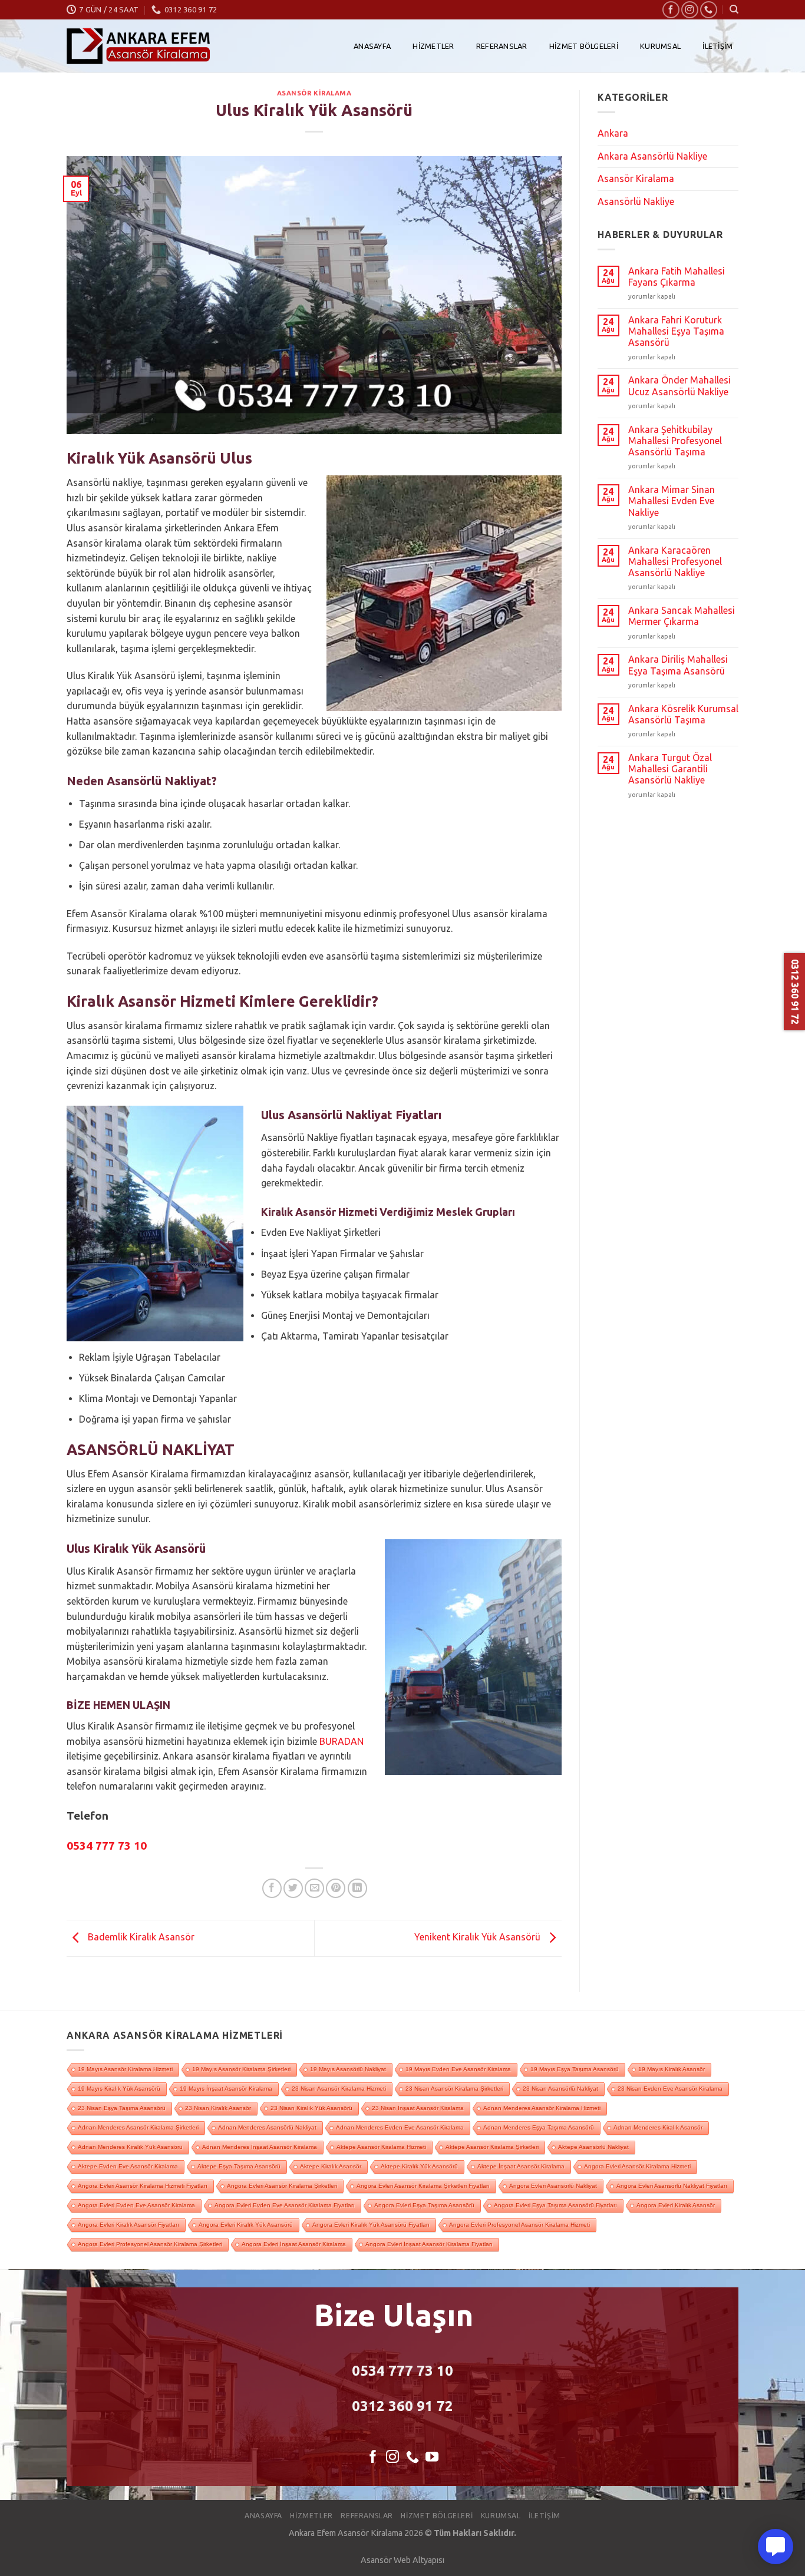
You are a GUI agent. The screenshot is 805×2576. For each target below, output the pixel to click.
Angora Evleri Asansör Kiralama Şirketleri (282, 2186)
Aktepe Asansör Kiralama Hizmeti (381, 2147)
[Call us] (709, 10)
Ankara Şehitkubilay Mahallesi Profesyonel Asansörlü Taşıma (675, 441)
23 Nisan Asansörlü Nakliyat (560, 2089)
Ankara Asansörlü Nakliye (652, 156)
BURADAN (342, 1741)
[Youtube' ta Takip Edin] (432, 2458)
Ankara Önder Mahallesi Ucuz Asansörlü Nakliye (679, 386)
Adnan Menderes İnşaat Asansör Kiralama (260, 2147)
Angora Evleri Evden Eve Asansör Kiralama (136, 2205)
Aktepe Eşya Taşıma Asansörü (239, 2166)
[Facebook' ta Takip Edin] (671, 10)
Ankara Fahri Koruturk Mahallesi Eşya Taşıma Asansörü (676, 331)
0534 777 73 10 (402, 2371)
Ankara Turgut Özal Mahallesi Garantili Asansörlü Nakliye (670, 769)
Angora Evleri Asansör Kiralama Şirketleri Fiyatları (423, 2186)
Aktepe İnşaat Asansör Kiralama (521, 2166)
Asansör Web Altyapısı (402, 2560)
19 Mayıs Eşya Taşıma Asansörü (575, 2069)
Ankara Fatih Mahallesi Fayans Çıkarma (677, 277)
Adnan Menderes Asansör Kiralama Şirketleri (138, 2127)
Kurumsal (660, 46)
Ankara (613, 133)
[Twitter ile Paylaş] (293, 1888)
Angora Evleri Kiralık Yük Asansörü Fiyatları (371, 2225)
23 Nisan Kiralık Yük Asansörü (311, 2108)
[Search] (734, 9)
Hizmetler (433, 46)
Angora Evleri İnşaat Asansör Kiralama (294, 2244)
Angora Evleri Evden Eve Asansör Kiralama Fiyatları (285, 2205)
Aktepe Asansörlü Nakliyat (593, 2147)
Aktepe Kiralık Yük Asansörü (419, 2166)
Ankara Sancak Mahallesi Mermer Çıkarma (682, 616)
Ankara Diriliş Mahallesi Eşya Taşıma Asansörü (678, 665)
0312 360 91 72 (402, 2406)
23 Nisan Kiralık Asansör (218, 2108)
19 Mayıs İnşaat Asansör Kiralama (226, 2089)
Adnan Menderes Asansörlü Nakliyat (267, 2127)
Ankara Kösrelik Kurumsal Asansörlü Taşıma (683, 714)
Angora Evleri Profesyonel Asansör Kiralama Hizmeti (519, 2225)
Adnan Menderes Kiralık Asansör (658, 2127)
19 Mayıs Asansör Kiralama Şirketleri (241, 2069)
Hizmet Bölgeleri (584, 46)
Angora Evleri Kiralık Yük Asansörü (246, 2225)
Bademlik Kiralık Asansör (140, 1937)
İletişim (717, 46)
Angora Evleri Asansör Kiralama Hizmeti (637, 2166)
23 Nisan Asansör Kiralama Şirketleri (454, 2089)
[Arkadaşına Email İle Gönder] (314, 1888)
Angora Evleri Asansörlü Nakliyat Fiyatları (672, 2186)
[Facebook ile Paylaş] (272, 1888)
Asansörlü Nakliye (636, 201)
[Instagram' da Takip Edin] (690, 10)
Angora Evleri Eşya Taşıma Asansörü (424, 2205)
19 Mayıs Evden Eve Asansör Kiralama (458, 2069)
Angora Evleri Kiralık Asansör (676, 2205)
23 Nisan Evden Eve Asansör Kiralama (670, 2089)
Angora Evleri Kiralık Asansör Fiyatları (128, 2225)
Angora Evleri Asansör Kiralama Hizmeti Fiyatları (143, 2186)
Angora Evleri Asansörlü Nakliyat (553, 2186)
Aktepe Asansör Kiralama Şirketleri (492, 2147)
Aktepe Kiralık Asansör (331, 2166)
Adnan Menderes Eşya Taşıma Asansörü (539, 2127)
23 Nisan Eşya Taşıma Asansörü (122, 2108)
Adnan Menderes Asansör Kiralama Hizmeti (542, 2108)
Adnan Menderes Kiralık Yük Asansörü (130, 2147)
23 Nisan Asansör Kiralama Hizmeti (339, 2089)
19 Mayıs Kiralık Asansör (672, 2069)
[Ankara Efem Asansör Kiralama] (138, 46)
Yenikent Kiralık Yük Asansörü (479, 1937)
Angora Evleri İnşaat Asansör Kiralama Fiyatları (429, 2244)
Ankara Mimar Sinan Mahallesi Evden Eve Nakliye (672, 501)
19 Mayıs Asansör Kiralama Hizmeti (125, 2069)
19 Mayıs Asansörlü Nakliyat (348, 2069)
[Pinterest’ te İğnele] (336, 1888)
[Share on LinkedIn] (357, 1888)
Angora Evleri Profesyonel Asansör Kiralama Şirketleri (150, 2244)
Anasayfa (372, 46)
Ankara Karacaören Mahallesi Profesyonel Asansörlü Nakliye (675, 561)
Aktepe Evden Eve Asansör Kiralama (128, 2166)
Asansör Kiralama (314, 93)
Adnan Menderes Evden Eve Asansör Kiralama (400, 2127)
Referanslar (502, 46)
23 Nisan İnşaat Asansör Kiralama (418, 2108)
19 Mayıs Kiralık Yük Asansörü (119, 2089)
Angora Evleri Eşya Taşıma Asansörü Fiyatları (555, 2205)
